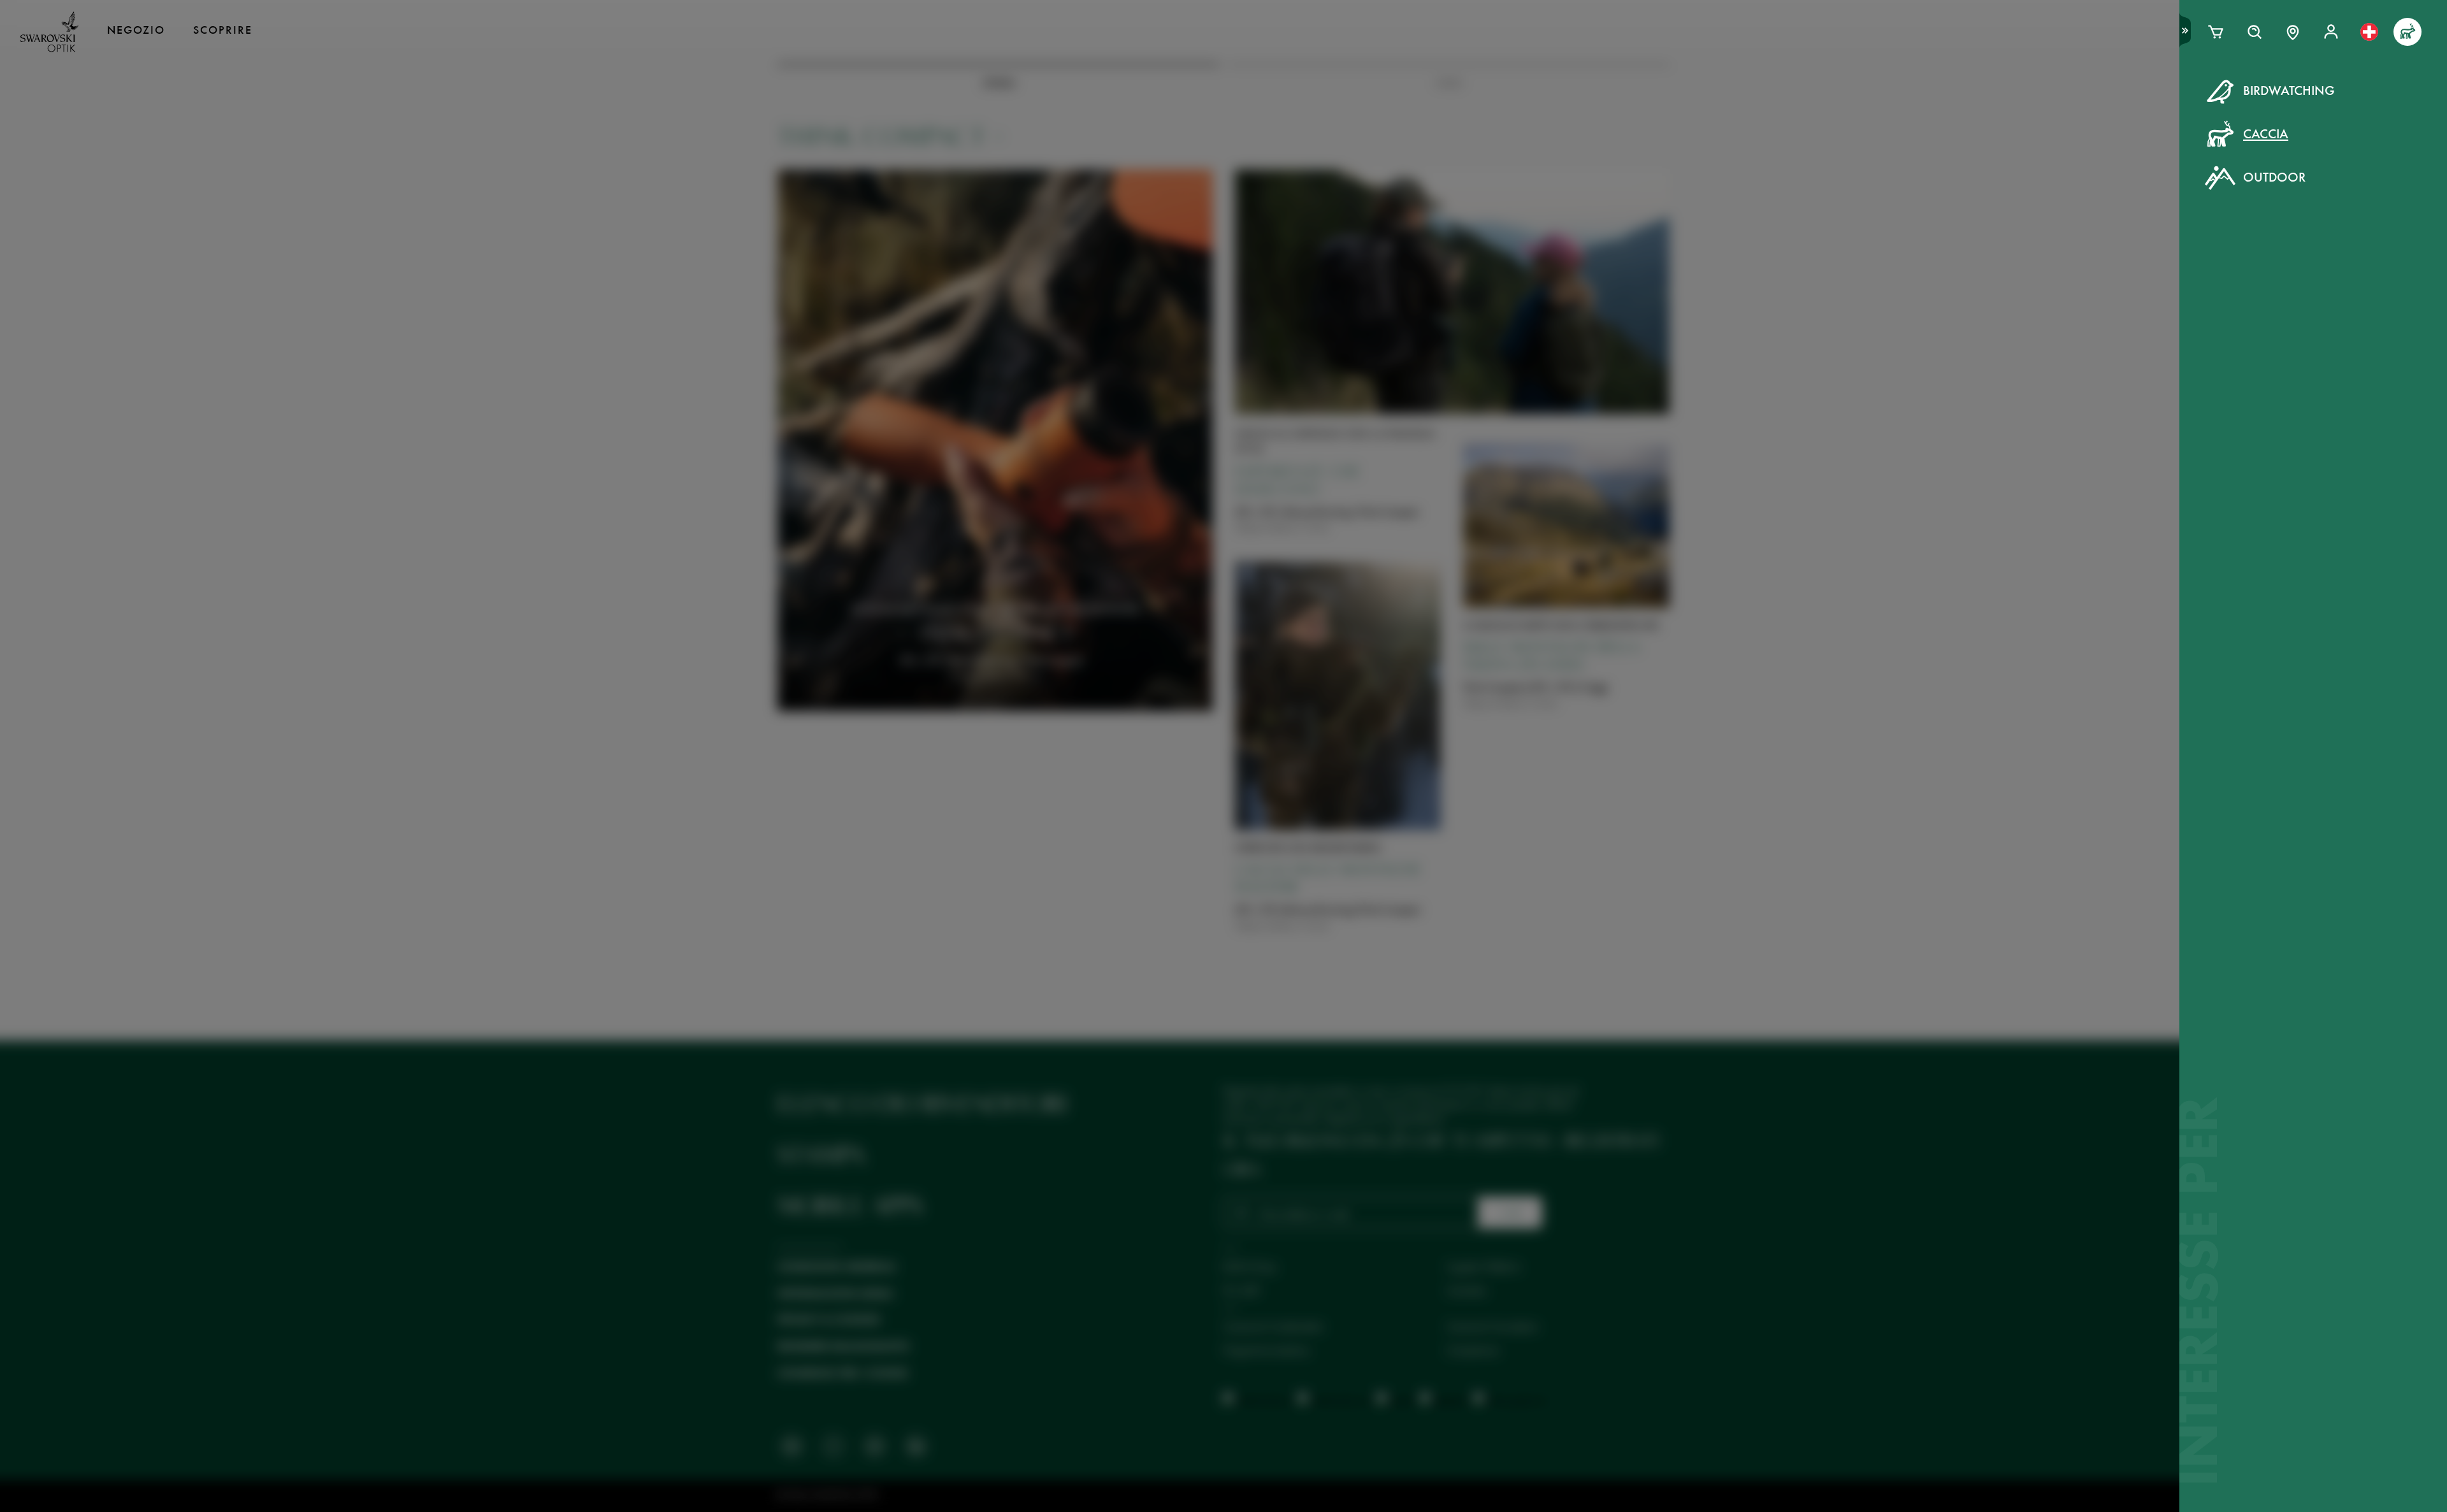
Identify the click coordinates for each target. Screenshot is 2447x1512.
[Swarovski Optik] (50, 32)
